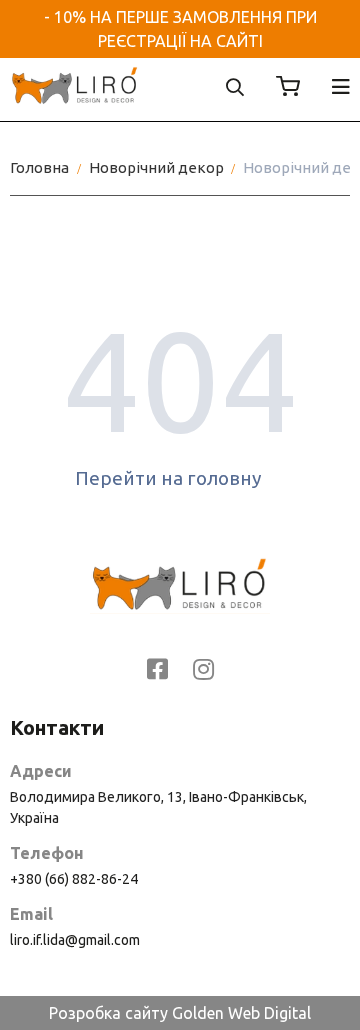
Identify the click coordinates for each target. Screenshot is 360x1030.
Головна (39, 167)
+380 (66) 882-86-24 (74, 879)
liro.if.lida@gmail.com (75, 940)
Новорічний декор (156, 167)
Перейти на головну (168, 478)
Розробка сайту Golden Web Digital (180, 1013)
